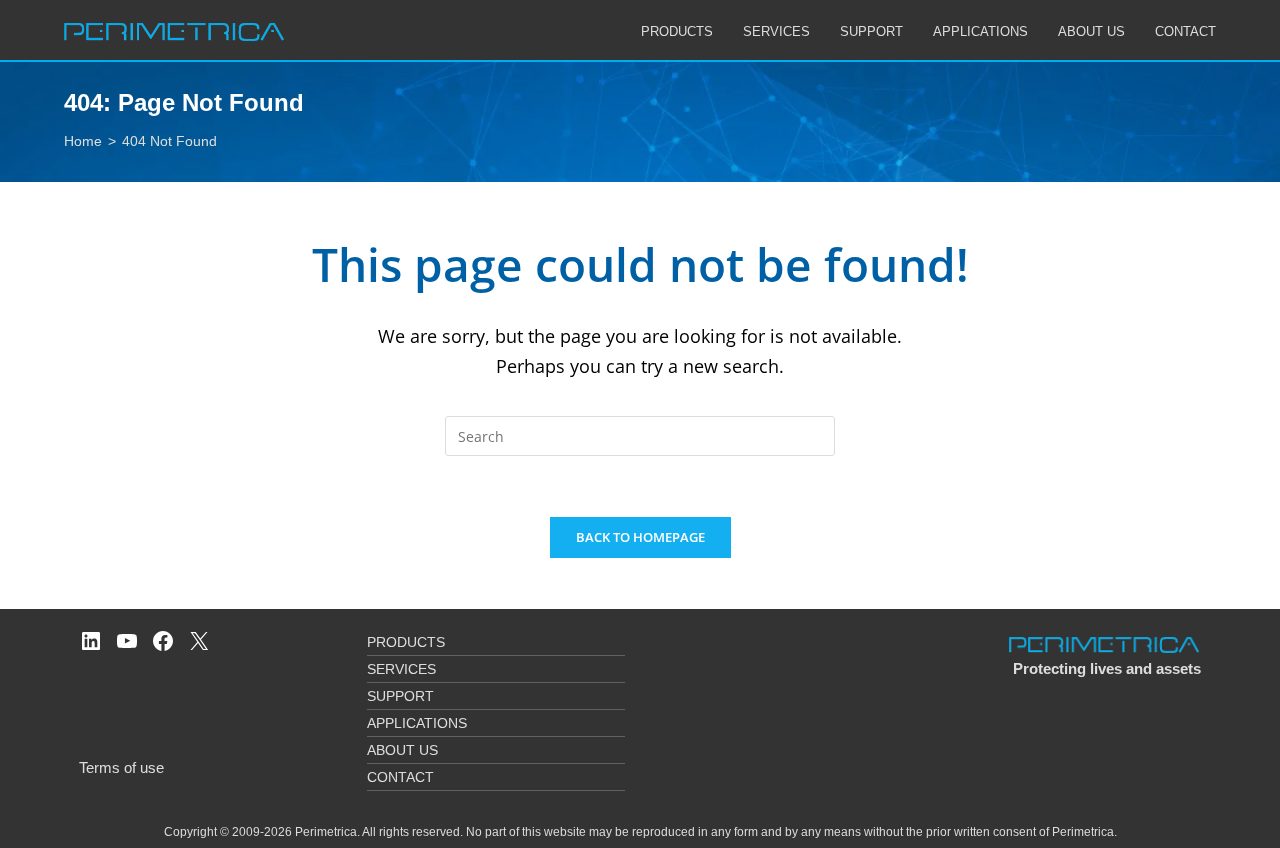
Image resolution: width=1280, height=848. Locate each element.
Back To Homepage (640, 537)
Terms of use (121, 767)
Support (400, 696)
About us (402, 750)
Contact (400, 777)
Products (406, 642)
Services (401, 669)
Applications (417, 723)
